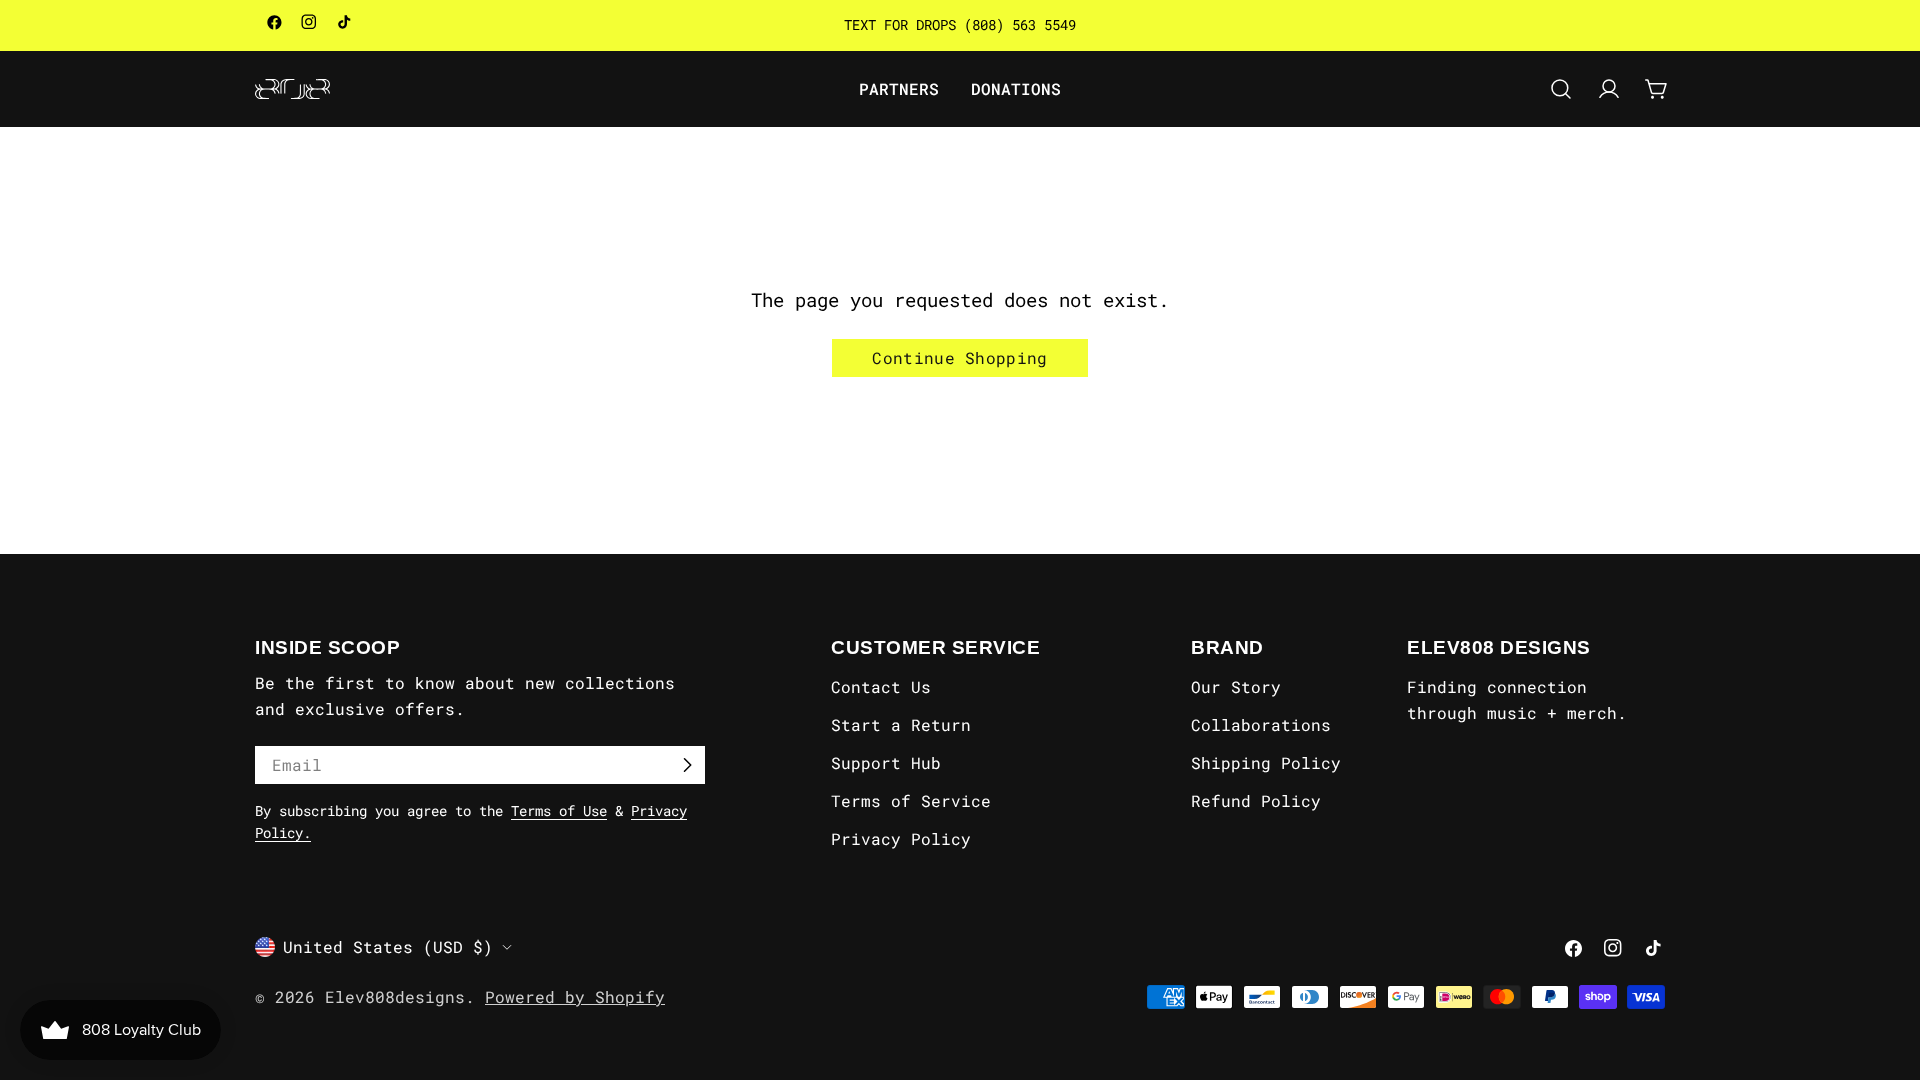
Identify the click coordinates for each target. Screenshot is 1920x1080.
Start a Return (901, 724)
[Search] (1561, 89)
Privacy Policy (901, 838)
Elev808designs (395, 996)
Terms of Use (559, 810)
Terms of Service (911, 800)
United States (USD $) (388, 946)
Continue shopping (959, 357)
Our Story (1236, 686)
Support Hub (886, 762)
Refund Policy (1256, 800)
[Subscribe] (687, 765)
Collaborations (1261, 724)
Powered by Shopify (575, 996)
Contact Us (881, 686)
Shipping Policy (1266, 762)
